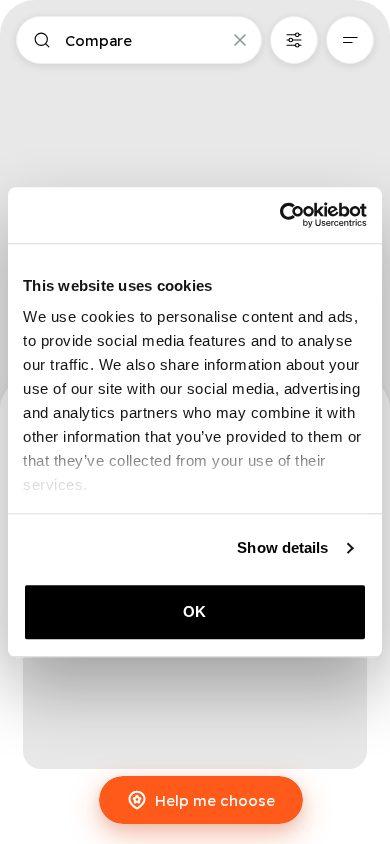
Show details (282, 547)
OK (194, 611)
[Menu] (350, 40)
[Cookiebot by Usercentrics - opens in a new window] (280, 215)
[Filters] (294, 40)
